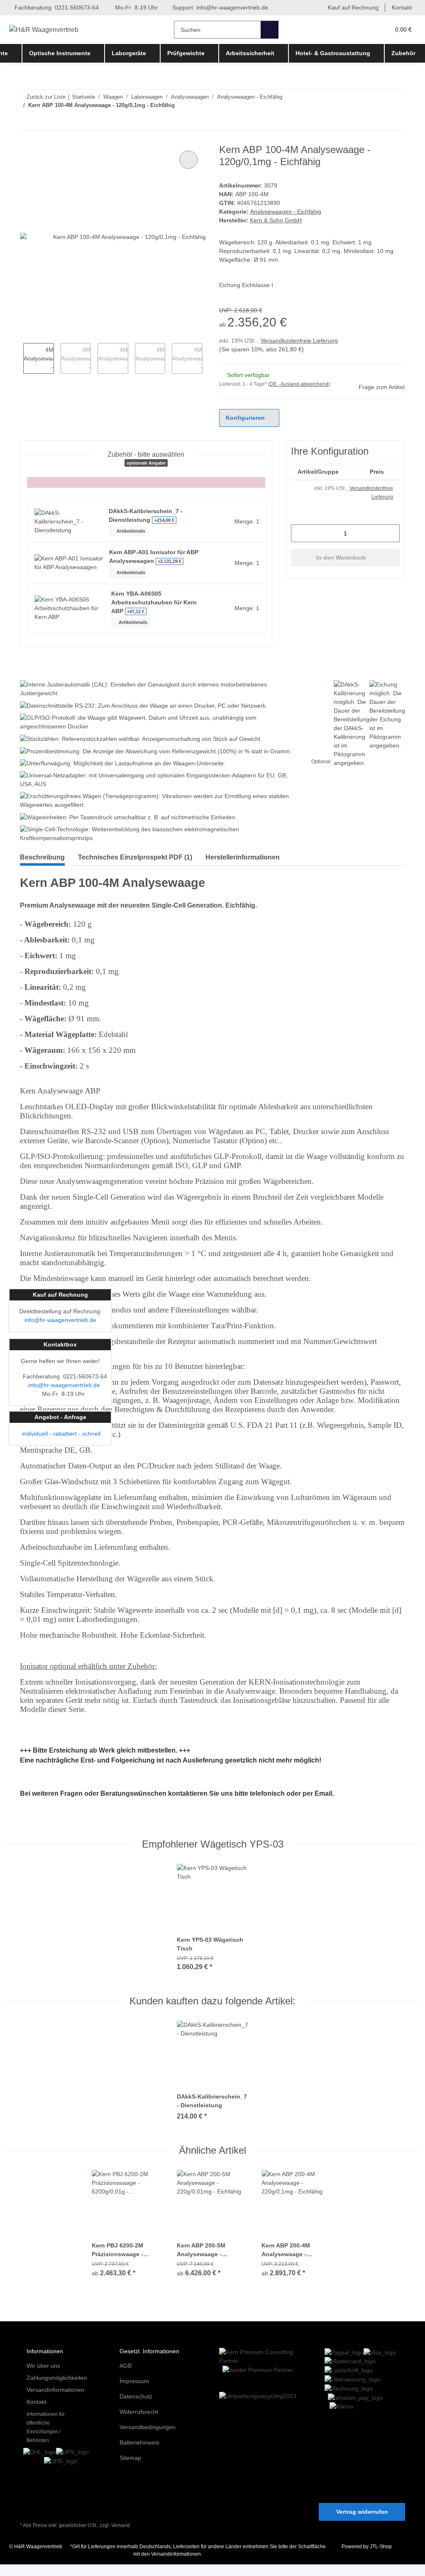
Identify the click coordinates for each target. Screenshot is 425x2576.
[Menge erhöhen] (390, 534)
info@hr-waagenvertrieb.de (239, 8)
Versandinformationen (58, 2402)
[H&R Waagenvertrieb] (46, 30)
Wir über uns (45, 2378)
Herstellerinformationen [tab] (243, 868)
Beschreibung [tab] (42, 868)
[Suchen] (271, 30)
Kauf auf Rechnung (351, 8)
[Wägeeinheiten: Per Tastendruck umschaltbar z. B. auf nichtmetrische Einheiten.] (135, 828)
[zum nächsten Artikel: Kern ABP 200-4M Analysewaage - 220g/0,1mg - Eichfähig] (396, 121)
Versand (123, 2537)
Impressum (135, 2393)
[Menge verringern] (300, 534)
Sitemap (131, 2470)
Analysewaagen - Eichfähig (287, 212)
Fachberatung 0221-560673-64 (57, 8)
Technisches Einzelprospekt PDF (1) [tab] (135, 868)
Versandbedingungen (150, 2439)
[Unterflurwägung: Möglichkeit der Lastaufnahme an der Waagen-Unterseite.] (129, 773)
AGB (125, 2378)
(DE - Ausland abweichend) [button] (301, 384)
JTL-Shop (382, 2558)
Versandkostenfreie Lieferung (303, 341)
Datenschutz (137, 2408)
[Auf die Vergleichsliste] (188, 160)
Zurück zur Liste (46, 97)
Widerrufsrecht (141, 2424)
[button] (367, 30)
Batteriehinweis (141, 2454)
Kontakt (401, 8)
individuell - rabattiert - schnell (60, 1434)
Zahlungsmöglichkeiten (59, 2390)
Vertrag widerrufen (362, 2524)
